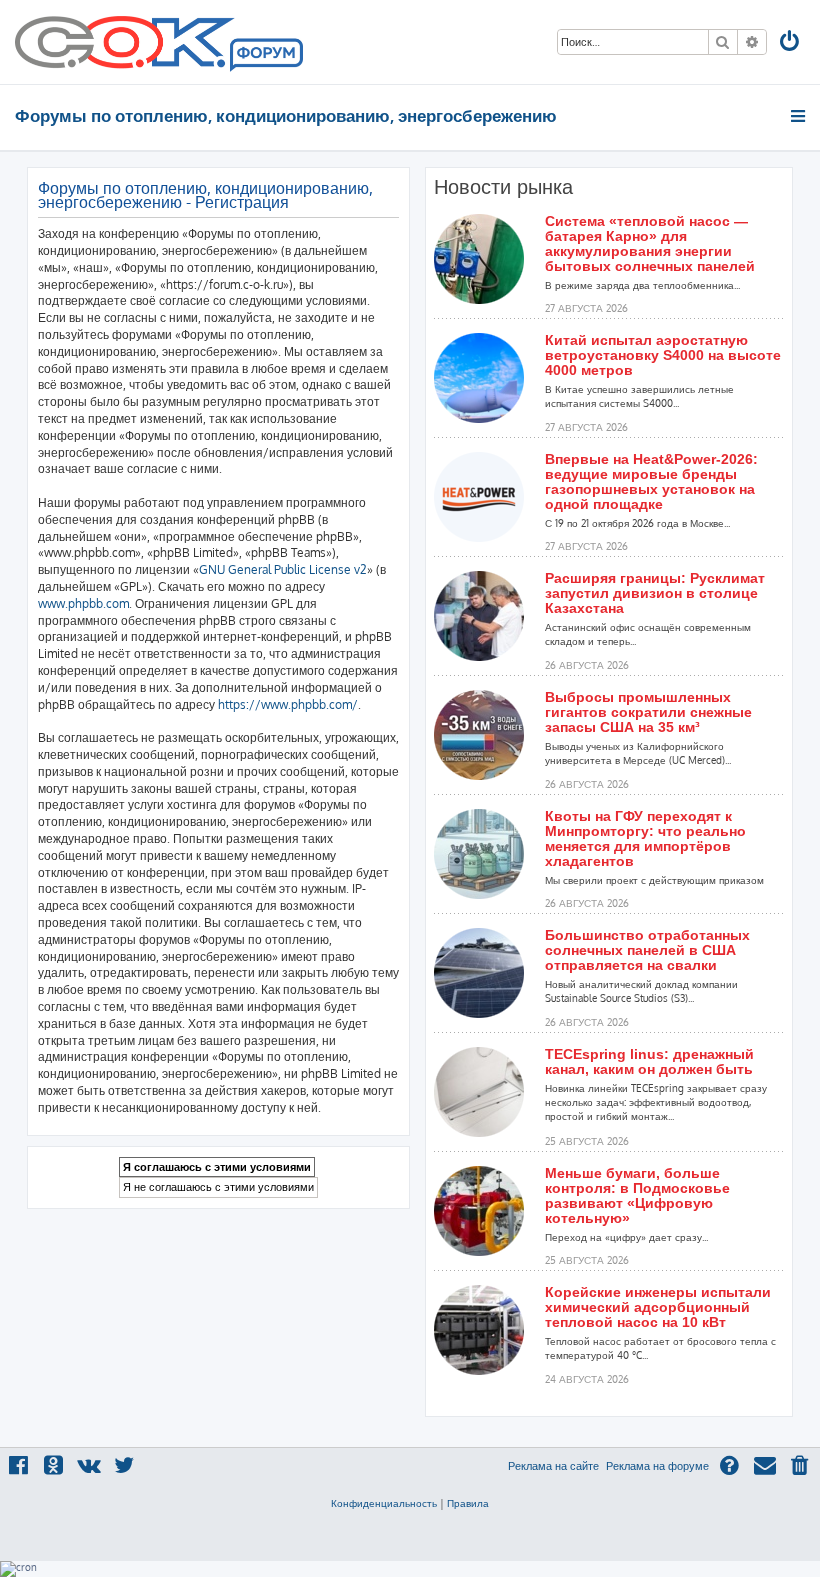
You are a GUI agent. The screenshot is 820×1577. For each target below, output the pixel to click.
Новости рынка (503, 187)
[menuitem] (791, 43)
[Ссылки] (799, 116)
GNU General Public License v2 (283, 569)
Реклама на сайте (553, 1466)
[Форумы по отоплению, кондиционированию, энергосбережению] (265, 56)
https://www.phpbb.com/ (288, 704)
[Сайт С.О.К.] (159, 42)
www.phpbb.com (83, 603)
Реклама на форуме (657, 1466)
